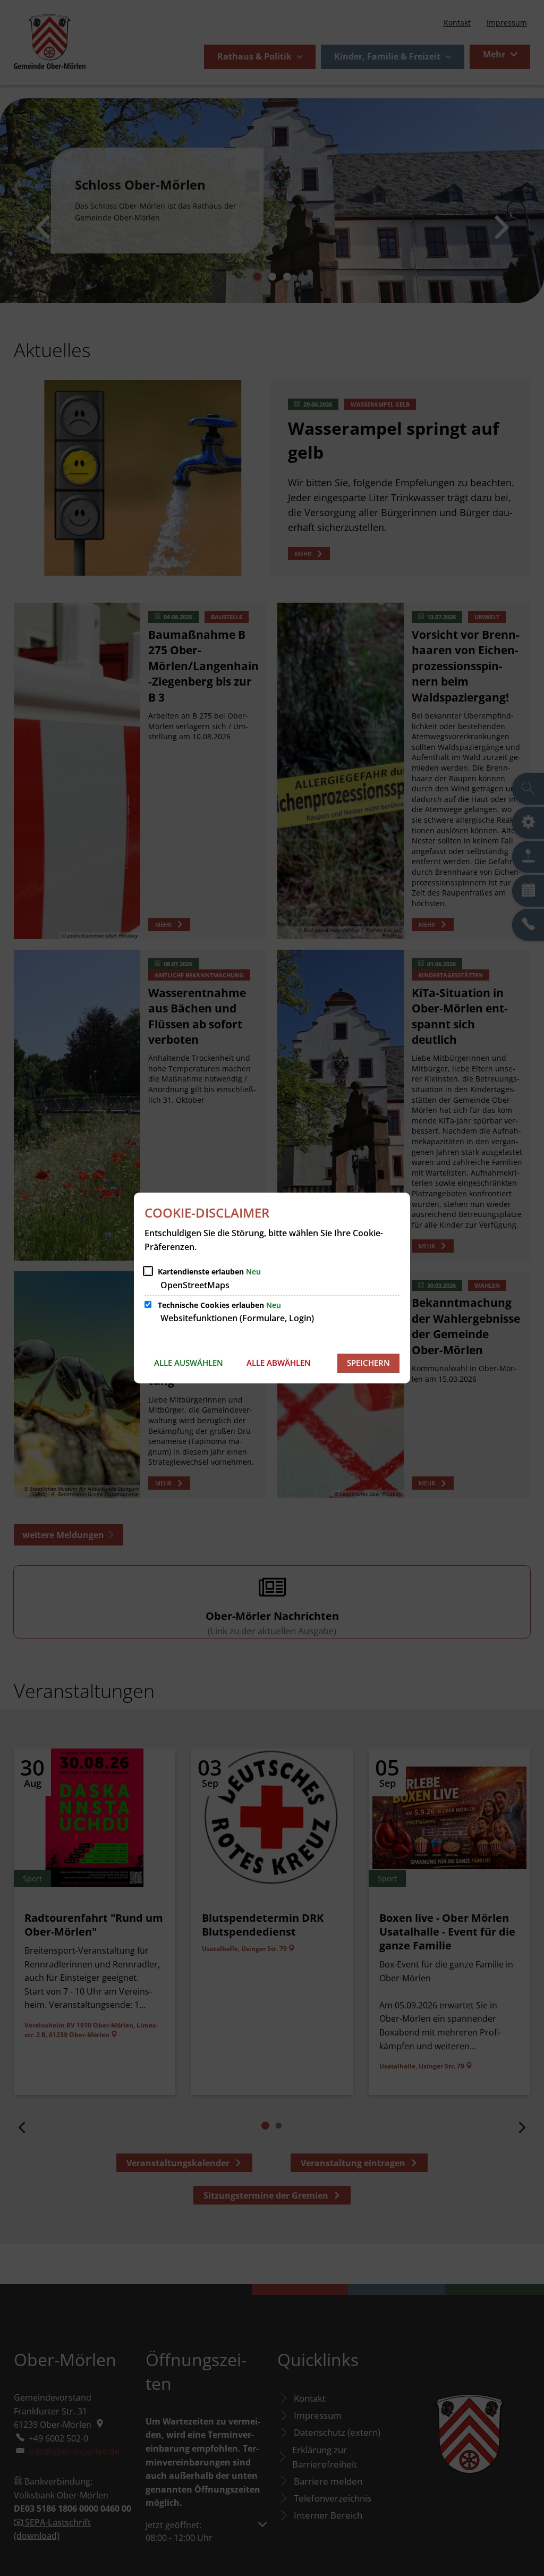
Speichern (368, 1363)
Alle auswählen (189, 1363)
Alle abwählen (279, 1363)
